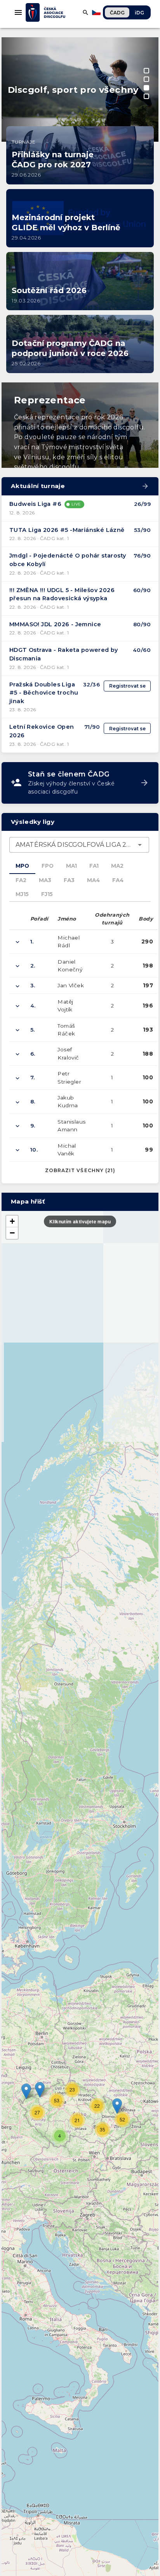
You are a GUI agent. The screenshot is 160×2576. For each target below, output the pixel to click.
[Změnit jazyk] (97, 12)
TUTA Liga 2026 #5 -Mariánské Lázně (67, 530)
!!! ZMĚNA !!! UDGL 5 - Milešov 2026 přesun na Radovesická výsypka (62, 594)
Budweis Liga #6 (35, 504)
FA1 (94, 866)
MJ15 (22, 894)
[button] (117, 2106)
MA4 (93, 880)
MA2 (117, 866)
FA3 (69, 880)
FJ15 (47, 894)
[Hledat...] (85, 12)
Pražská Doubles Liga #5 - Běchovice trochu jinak (44, 693)
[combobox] (79, 845)
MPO (22, 866)
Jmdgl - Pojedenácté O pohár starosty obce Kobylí (68, 560)
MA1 (71, 866)
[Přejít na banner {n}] (146, 71)
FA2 (21, 880)
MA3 (45, 880)
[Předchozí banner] (12, 54)
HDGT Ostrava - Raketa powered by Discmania (64, 654)
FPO (48, 866)
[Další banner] (148, 54)
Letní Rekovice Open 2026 (42, 731)
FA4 (118, 880)
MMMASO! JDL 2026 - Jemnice (55, 624)
